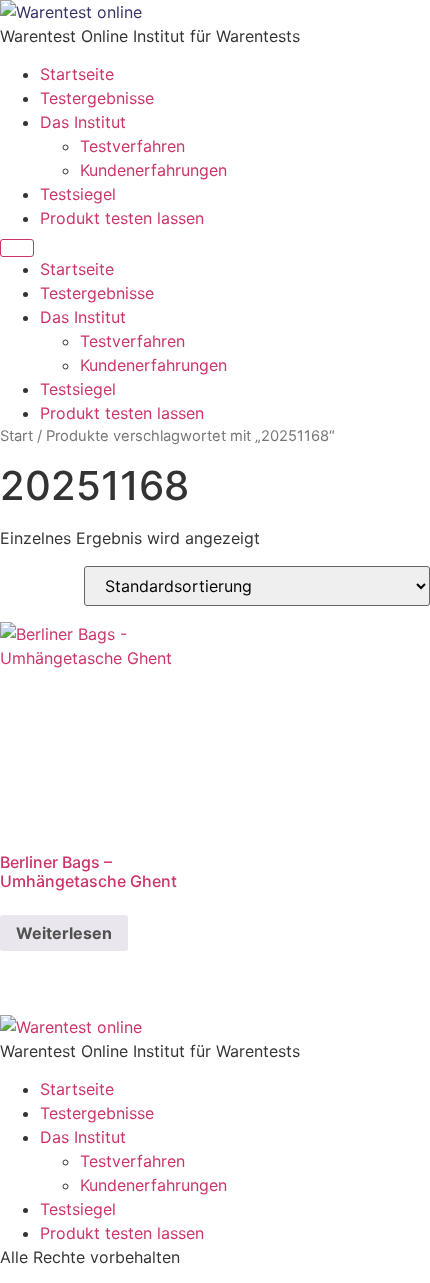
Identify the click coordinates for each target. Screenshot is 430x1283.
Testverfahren (132, 146)
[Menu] (17, 248)
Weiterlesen (64, 933)
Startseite (77, 74)
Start (16, 436)
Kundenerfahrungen (153, 170)
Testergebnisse (97, 98)
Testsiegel (78, 194)
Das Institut (83, 122)
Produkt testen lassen (122, 218)
